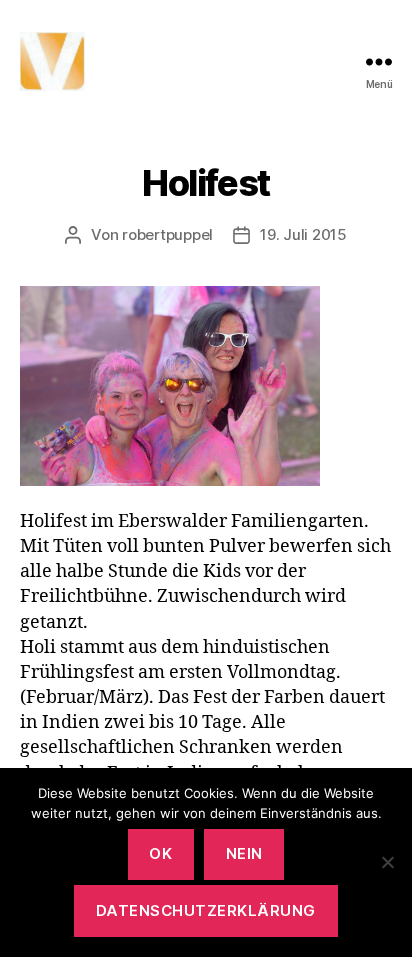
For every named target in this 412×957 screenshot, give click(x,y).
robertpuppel (167, 234)
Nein (244, 853)
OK (160, 853)
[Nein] (387, 862)
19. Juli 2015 (303, 234)
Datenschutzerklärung (206, 910)
